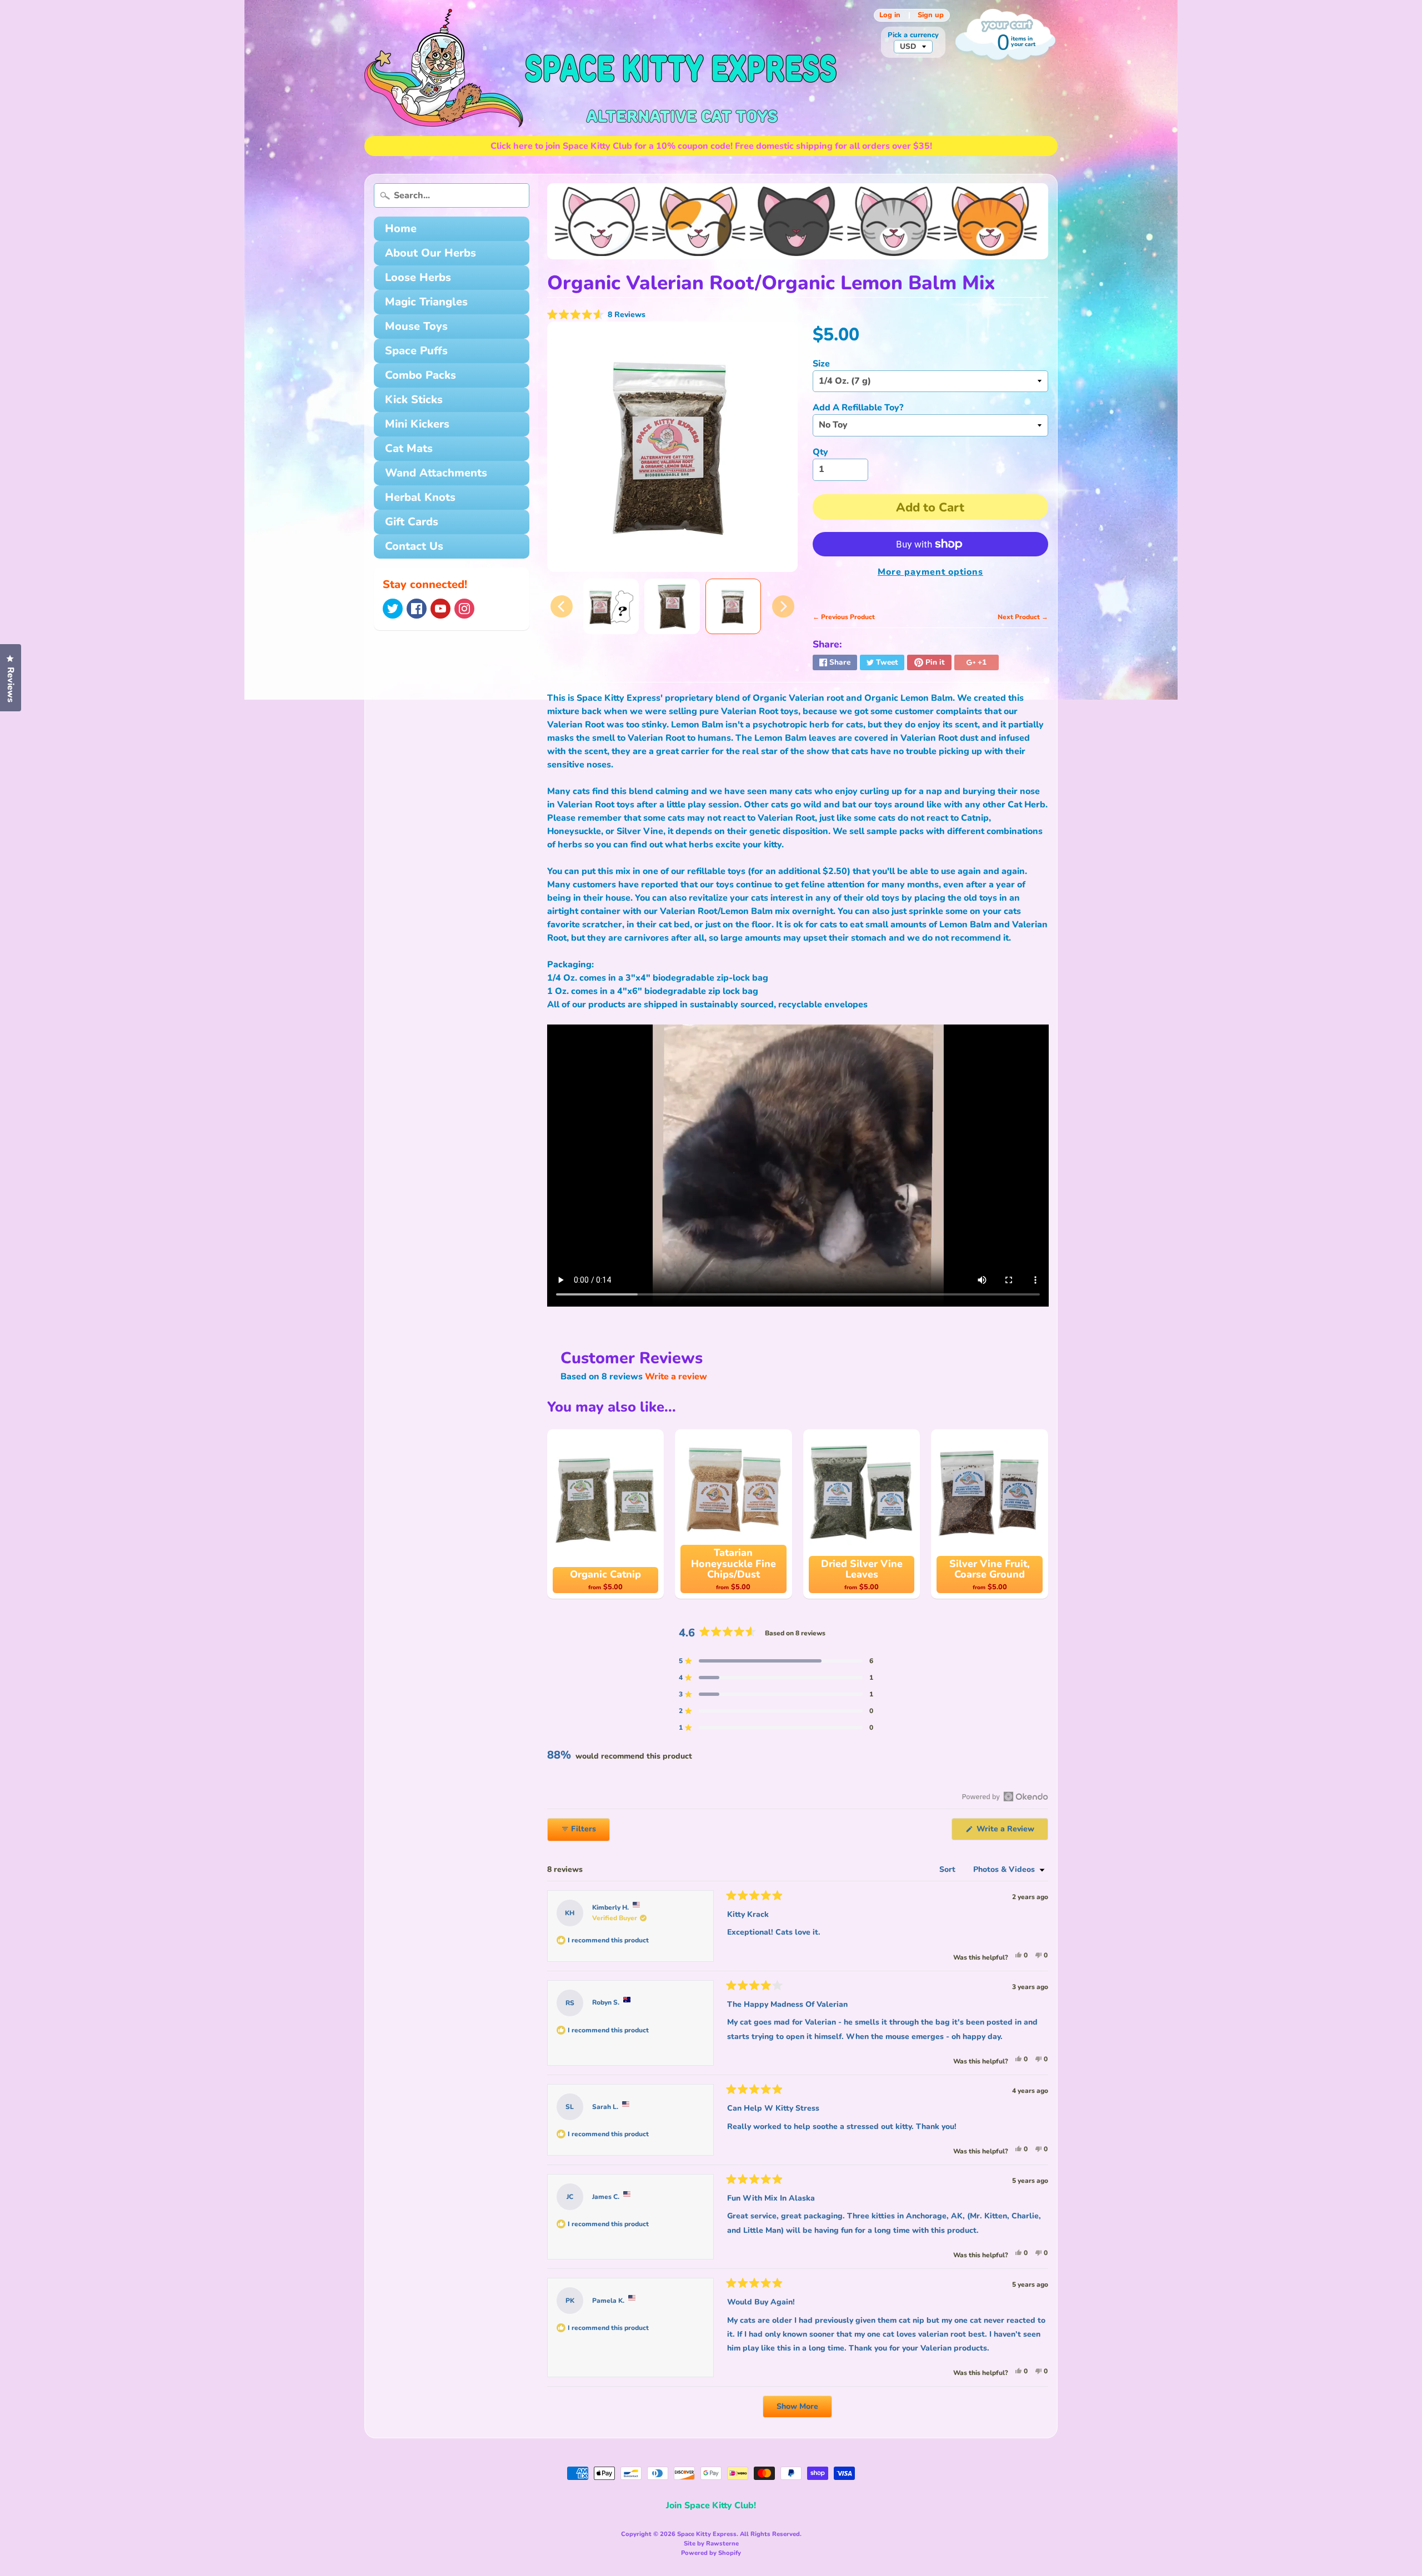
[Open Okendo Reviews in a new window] (1005, 1796)
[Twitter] (393, 609)
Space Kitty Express (707, 2534)
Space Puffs (416, 351)
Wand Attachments (436, 473)
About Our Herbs (430, 253)
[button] (597, 315)
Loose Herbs (418, 277)
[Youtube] (440, 609)
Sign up (931, 15)
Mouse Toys (416, 326)
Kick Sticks (414, 400)
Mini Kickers (417, 424)
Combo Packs (420, 375)
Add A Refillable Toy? (858, 408)
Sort (948, 1869)
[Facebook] (417, 609)
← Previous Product (844, 617)
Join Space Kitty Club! (711, 2505)
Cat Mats (409, 448)
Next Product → (1023, 617)
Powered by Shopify (711, 2553)
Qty (820, 452)
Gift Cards (412, 522)
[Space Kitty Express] (600, 68)
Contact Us (414, 546)
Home (401, 229)
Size (821, 364)
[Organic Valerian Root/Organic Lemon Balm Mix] (611, 606)
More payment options (930, 572)
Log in (890, 15)
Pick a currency (913, 35)
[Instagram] (464, 609)
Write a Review (1011, 1832)
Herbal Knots (420, 497)
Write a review (676, 1377)
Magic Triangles (426, 302)
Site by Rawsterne (711, 2544)
